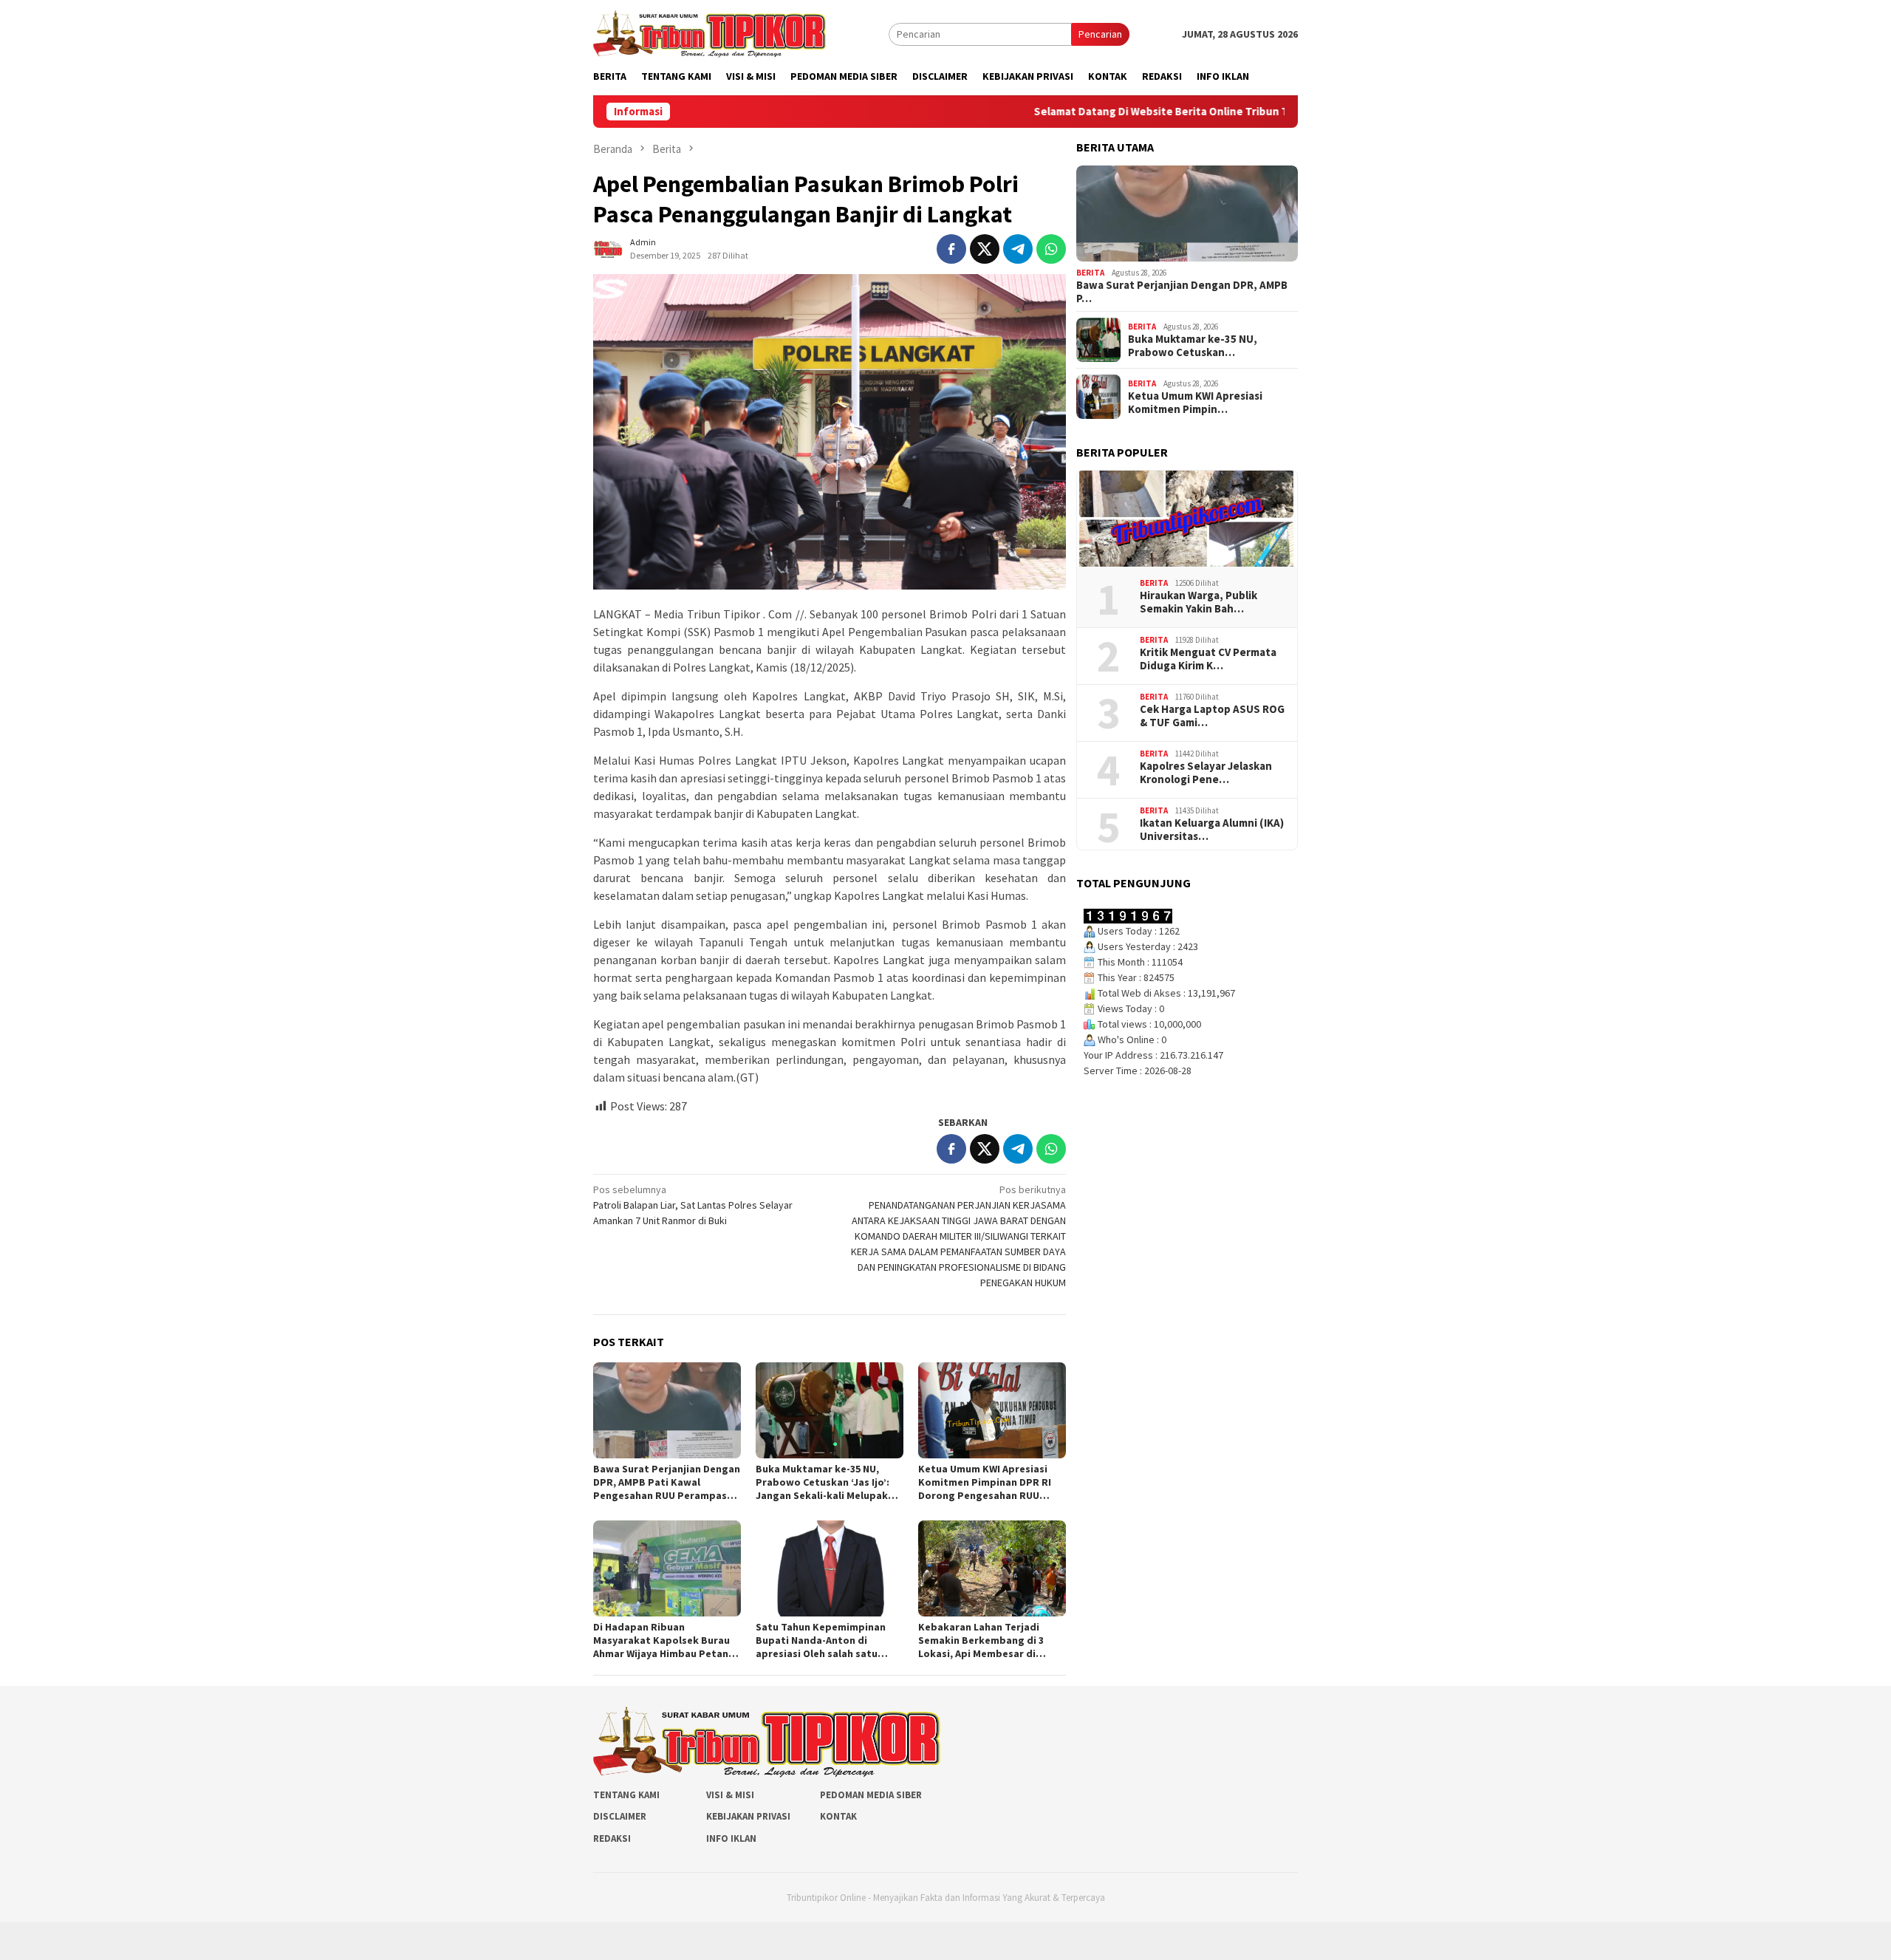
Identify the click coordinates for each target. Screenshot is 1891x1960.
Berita (1090, 273)
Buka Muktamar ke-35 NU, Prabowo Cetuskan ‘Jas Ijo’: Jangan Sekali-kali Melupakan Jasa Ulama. (828, 1482)
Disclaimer (620, 1816)
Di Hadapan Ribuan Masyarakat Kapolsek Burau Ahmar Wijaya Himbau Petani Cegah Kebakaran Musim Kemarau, (662, 1640)
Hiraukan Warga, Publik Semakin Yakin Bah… (1198, 602)
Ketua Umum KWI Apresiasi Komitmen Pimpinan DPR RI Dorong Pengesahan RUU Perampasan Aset (985, 1482)
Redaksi (612, 1838)
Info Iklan (731, 1838)
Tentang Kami (626, 1795)
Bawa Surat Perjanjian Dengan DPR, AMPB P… (1182, 292)
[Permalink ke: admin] (608, 247)
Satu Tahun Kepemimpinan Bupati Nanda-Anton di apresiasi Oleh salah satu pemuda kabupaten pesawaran (821, 1640)
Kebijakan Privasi (748, 1816)
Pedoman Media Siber (871, 1795)
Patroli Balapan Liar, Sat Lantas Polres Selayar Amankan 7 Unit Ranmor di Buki (693, 1205)
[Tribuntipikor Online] (709, 33)
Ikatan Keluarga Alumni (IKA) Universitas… (1212, 830)
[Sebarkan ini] (951, 249)
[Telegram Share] (1018, 249)
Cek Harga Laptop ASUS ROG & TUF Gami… (1212, 716)
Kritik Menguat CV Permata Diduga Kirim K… (1208, 659)
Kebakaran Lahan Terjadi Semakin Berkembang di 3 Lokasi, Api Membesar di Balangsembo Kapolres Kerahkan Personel (981, 1640)
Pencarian (1100, 34)
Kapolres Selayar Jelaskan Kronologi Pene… (1206, 773)
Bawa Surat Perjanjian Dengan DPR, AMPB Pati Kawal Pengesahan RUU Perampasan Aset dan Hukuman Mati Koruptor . (667, 1482)
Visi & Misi (730, 1795)
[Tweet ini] (985, 249)
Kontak (838, 1816)
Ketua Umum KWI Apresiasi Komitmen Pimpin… (1195, 403)
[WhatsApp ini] (1051, 249)
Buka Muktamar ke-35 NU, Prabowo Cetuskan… (1193, 346)
